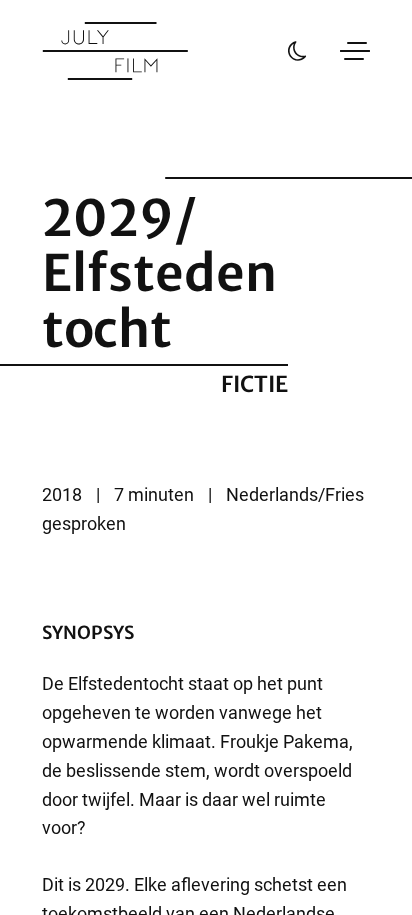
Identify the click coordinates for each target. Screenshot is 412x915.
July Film (115, 51)
